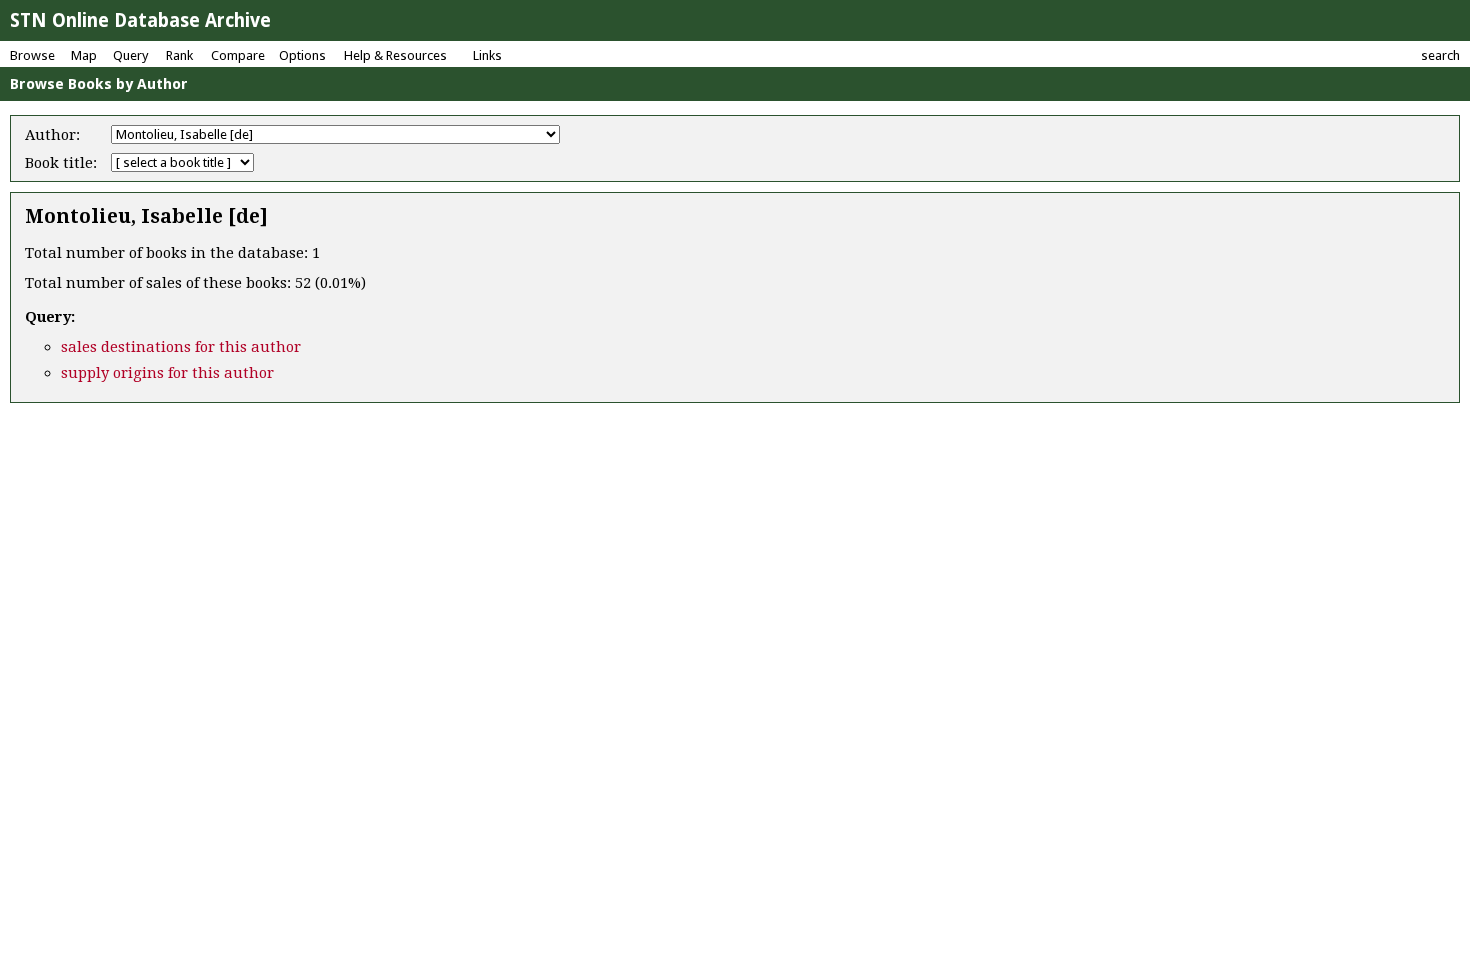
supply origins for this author (167, 373)
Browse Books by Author (99, 84)
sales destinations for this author (181, 347)
